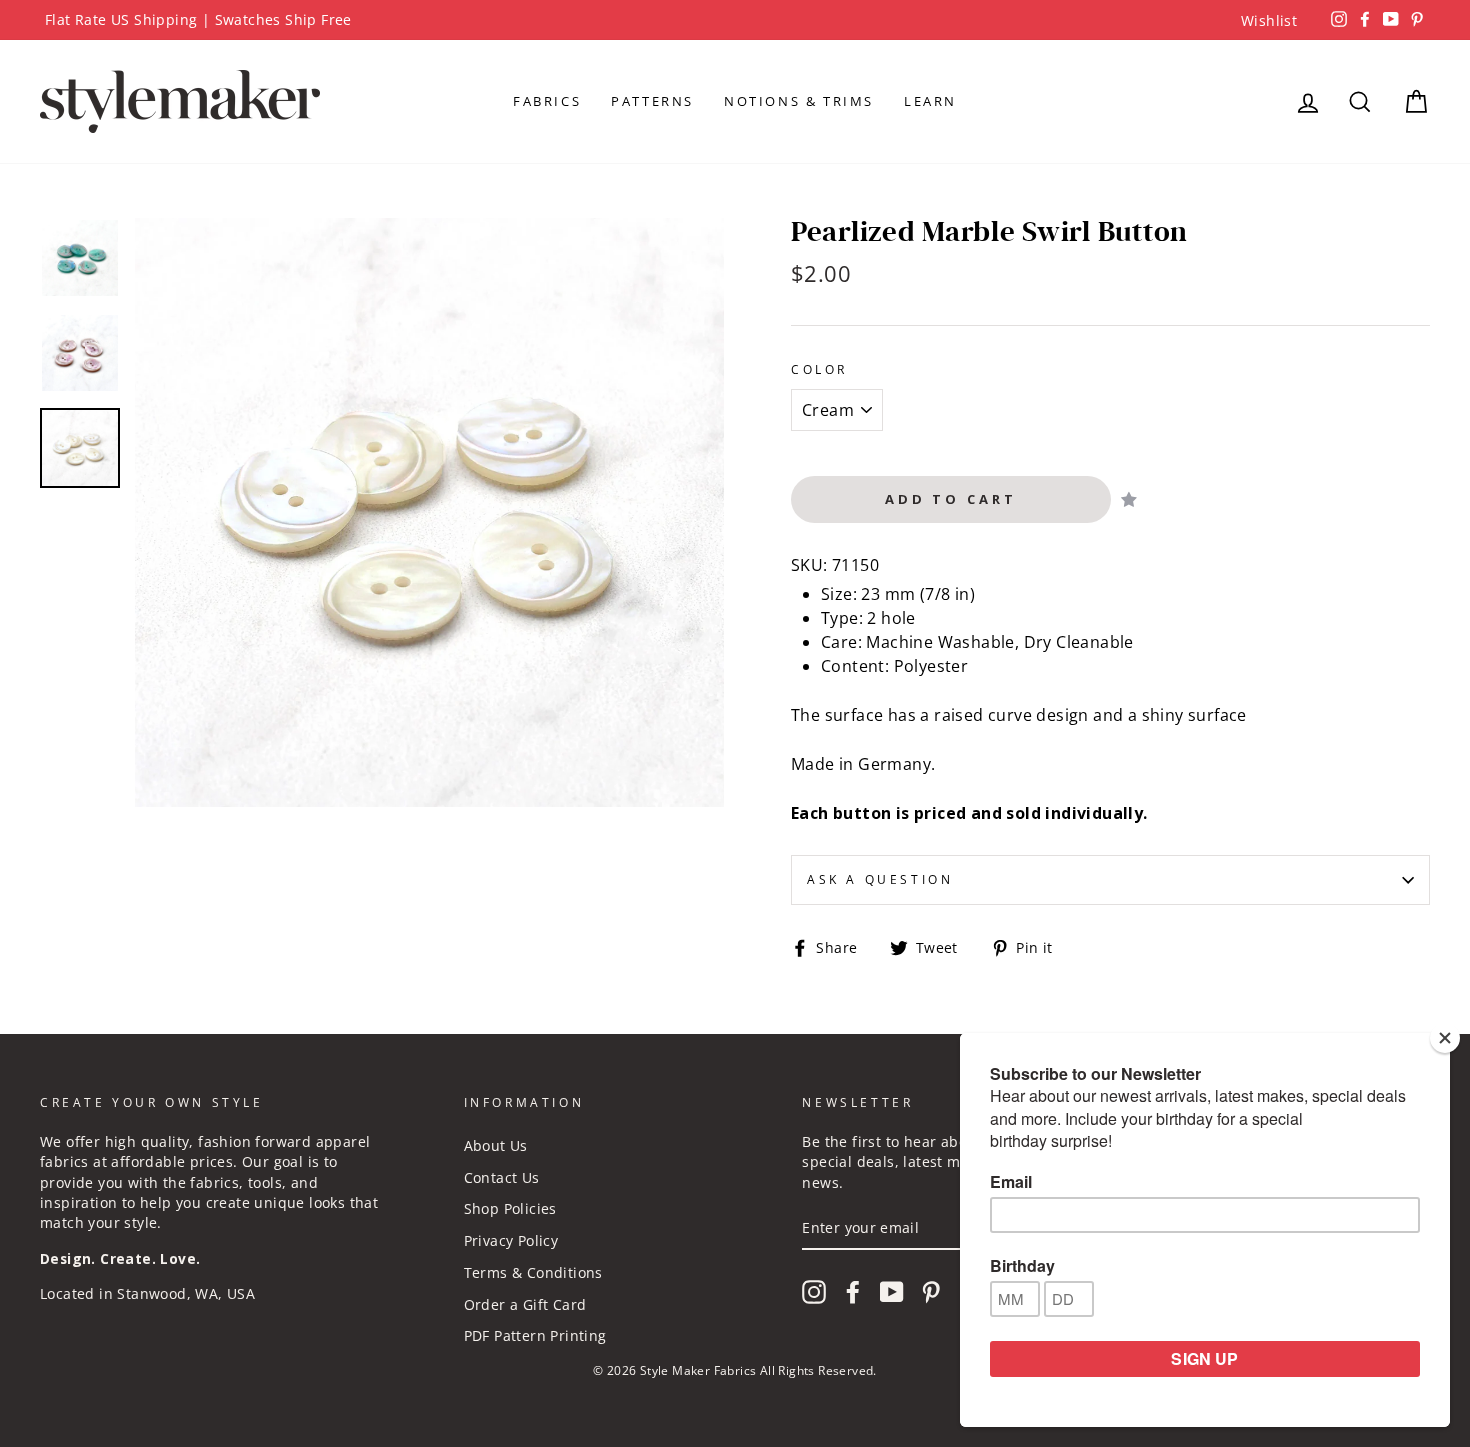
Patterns (652, 101)
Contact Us (502, 1177)
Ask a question (880, 879)
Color (819, 369)
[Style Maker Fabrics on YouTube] (892, 1292)
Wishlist (1269, 20)
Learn (930, 101)
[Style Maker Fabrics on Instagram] (814, 1292)
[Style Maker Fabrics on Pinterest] (931, 1292)
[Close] (1445, 1038)
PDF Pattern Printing (535, 1335)
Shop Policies (510, 1208)
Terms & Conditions (533, 1272)
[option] (735, 20)
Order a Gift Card (525, 1304)
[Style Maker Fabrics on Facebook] (853, 1292)
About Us (496, 1145)
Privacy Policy (511, 1240)
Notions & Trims (799, 101)
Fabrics (547, 101)
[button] (1130, 499)
